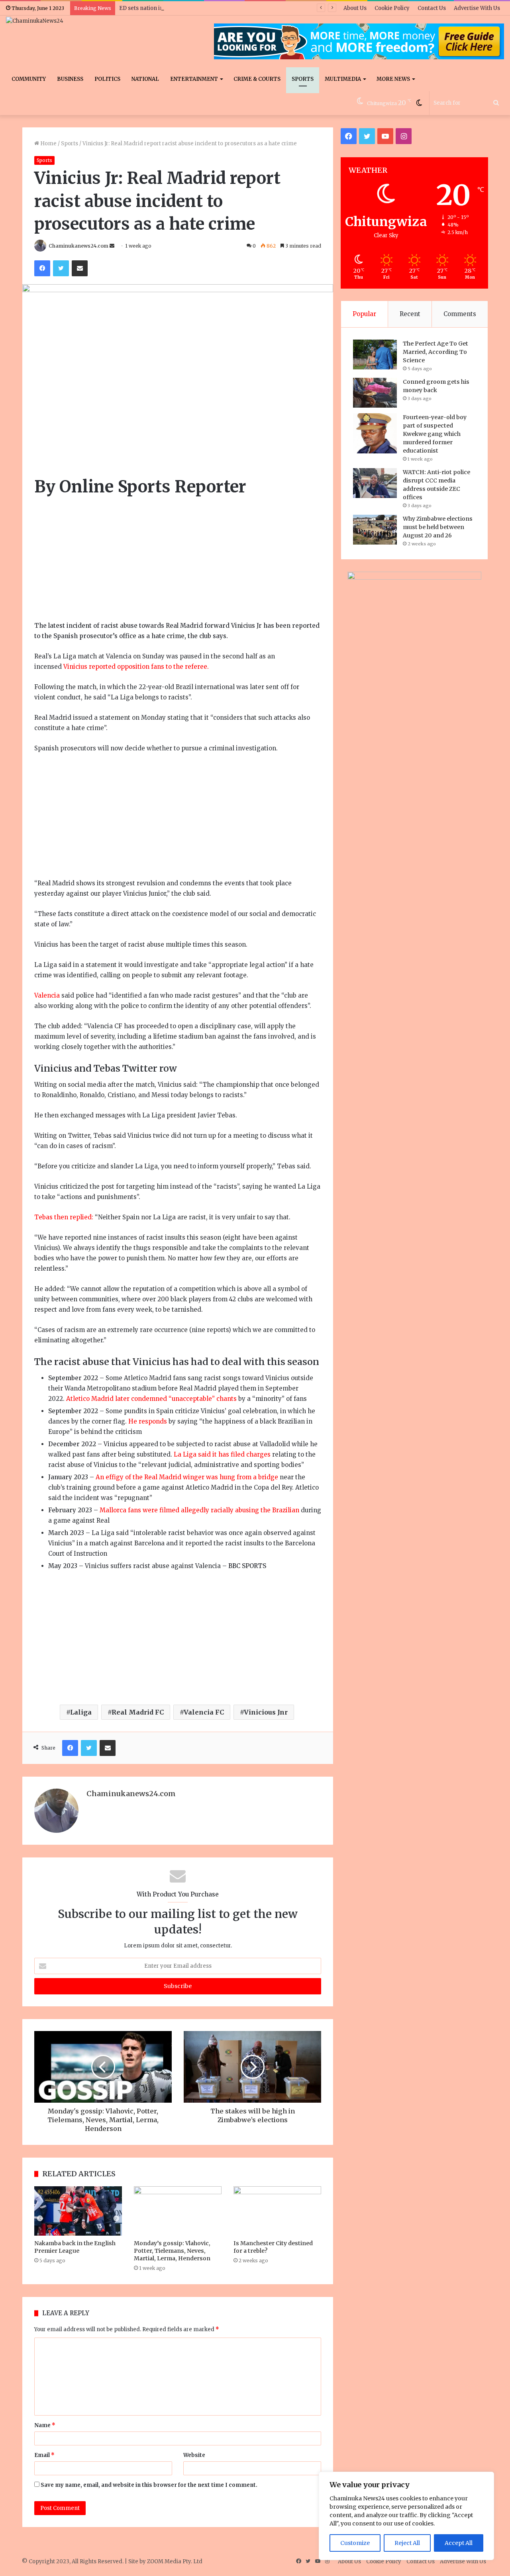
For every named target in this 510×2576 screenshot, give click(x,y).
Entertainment (194, 79)
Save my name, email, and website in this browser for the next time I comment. (149, 2485)
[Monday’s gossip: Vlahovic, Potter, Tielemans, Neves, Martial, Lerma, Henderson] (178, 2211)
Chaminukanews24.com (78, 246)
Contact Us (432, 8)
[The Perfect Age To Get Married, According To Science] (375, 354)
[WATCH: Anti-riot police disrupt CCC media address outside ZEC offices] (375, 483)
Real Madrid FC (138, 1712)
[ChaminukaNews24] (35, 21)
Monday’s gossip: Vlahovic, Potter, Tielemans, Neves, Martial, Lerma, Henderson (172, 2251)
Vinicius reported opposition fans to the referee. (136, 667)
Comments (460, 314)
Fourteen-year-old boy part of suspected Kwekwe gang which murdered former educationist (435, 434)
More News (393, 79)
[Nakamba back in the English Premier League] (78, 2211)
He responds (148, 1421)
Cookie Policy (392, 8)
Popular (364, 314)
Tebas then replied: (64, 1217)
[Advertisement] (178, 562)
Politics (107, 79)
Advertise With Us (477, 8)
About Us (355, 8)
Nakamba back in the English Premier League (75, 2247)
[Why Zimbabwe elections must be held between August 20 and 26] (375, 530)
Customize (355, 2543)
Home (48, 144)
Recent (410, 314)
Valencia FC (204, 1712)
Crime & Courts (257, 79)
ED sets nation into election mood (163, 8)
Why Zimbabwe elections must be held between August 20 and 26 (438, 527)
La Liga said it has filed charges (222, 1454)
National (145, 79)
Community (29, 79)
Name (45, 2425)
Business (70, 79)
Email (44, 2455)
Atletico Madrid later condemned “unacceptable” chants (151, 1399)
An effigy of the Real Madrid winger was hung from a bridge (187, 1477)
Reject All (407, 2543)
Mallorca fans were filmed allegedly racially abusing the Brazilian (199, 1510)
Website (194, 2455)
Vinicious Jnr (266, 1712)
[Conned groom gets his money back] (375, 393)
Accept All (459, 2543)
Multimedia (343, 79)
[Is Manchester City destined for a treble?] (277, 2211)
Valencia (48, 995)
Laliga (81, 1712)
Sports (303, 79)
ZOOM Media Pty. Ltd (175, 2561)
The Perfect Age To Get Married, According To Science (435, 352)
